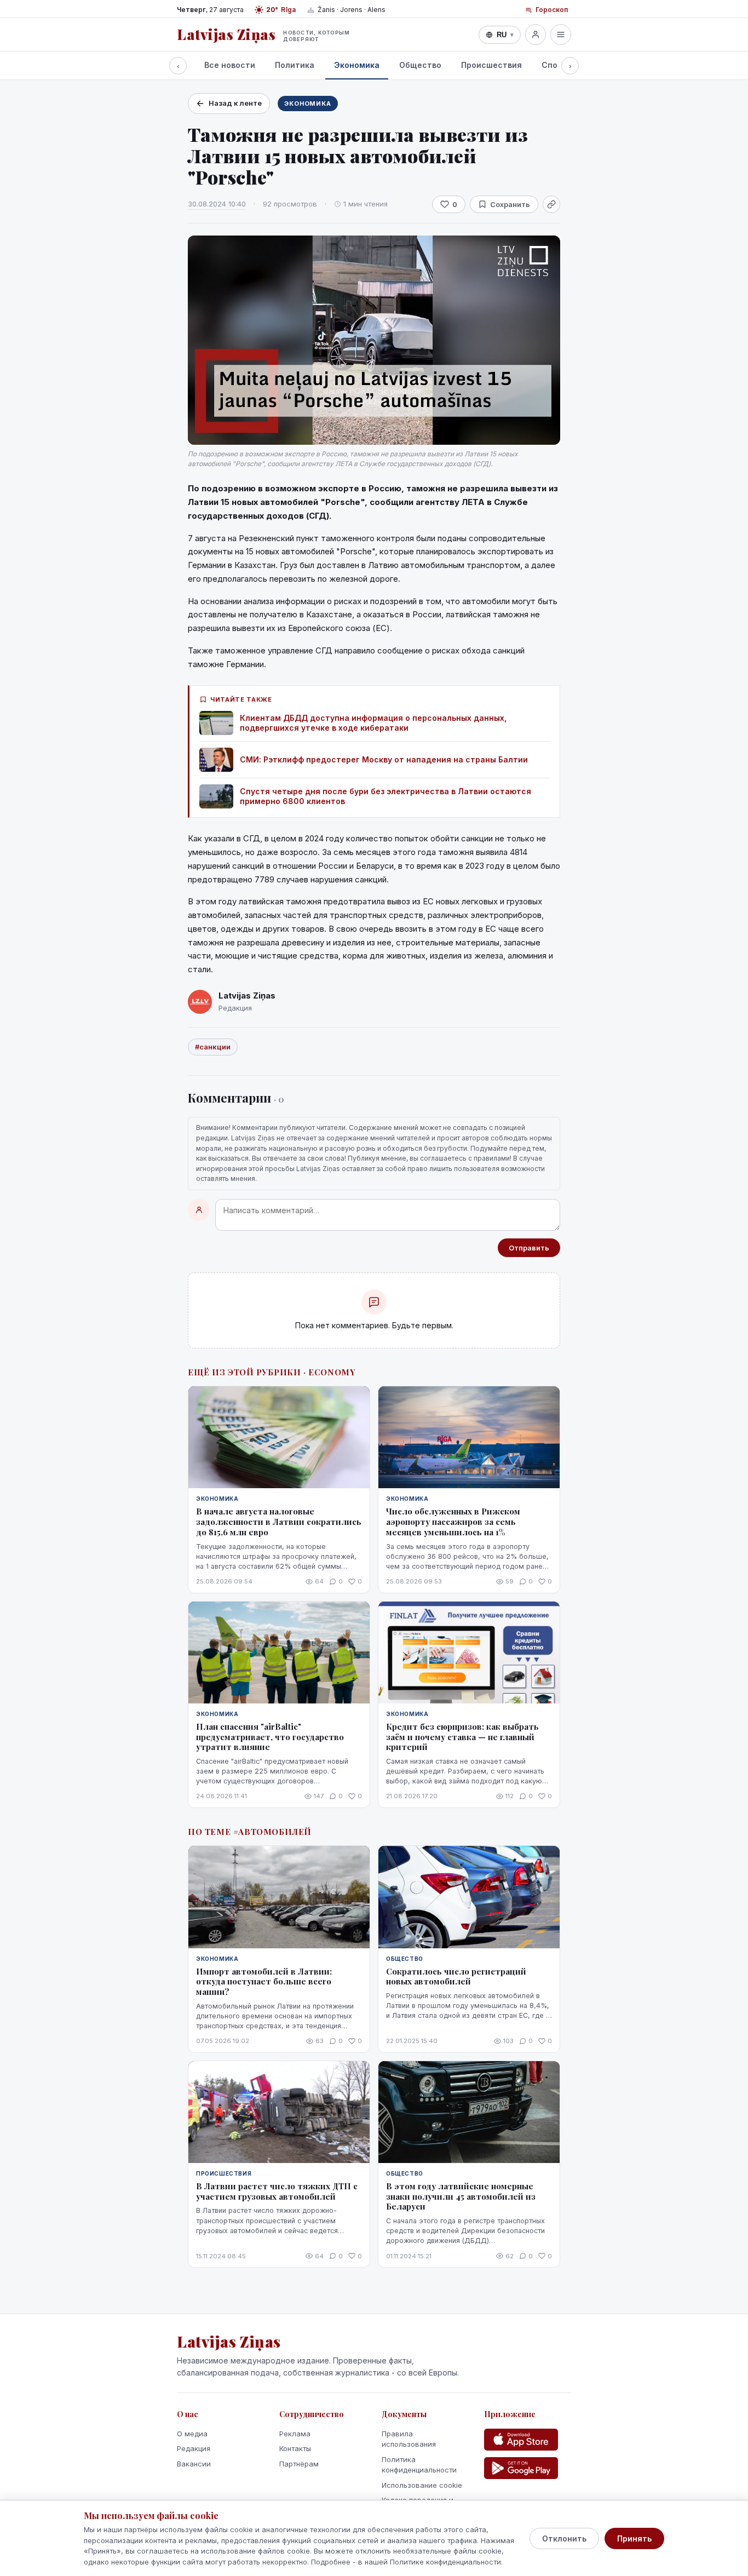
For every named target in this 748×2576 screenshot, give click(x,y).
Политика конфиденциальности (419, 2465)
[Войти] (536, 35)
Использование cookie (422, 2485)
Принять (634, 2538)
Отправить (529, 1248)
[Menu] (561, 35)
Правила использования (409, 2439)
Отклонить (564, 2538)
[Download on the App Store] (521, 2440)
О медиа (192, 2434)
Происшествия (491, 65)
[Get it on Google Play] (521, 2468)
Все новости (230, 65)
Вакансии (194, 2464)
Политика (295, 65)
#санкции (213, 1047)
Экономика (357, 65)
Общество (420, 65)
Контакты (295, 2448)
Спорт (554, 65)
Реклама (295, 2434)
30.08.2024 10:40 (217, 204)
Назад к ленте (235, 103)
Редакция (194, 2448)
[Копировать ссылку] (551, 204)
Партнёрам (299, 2464)
